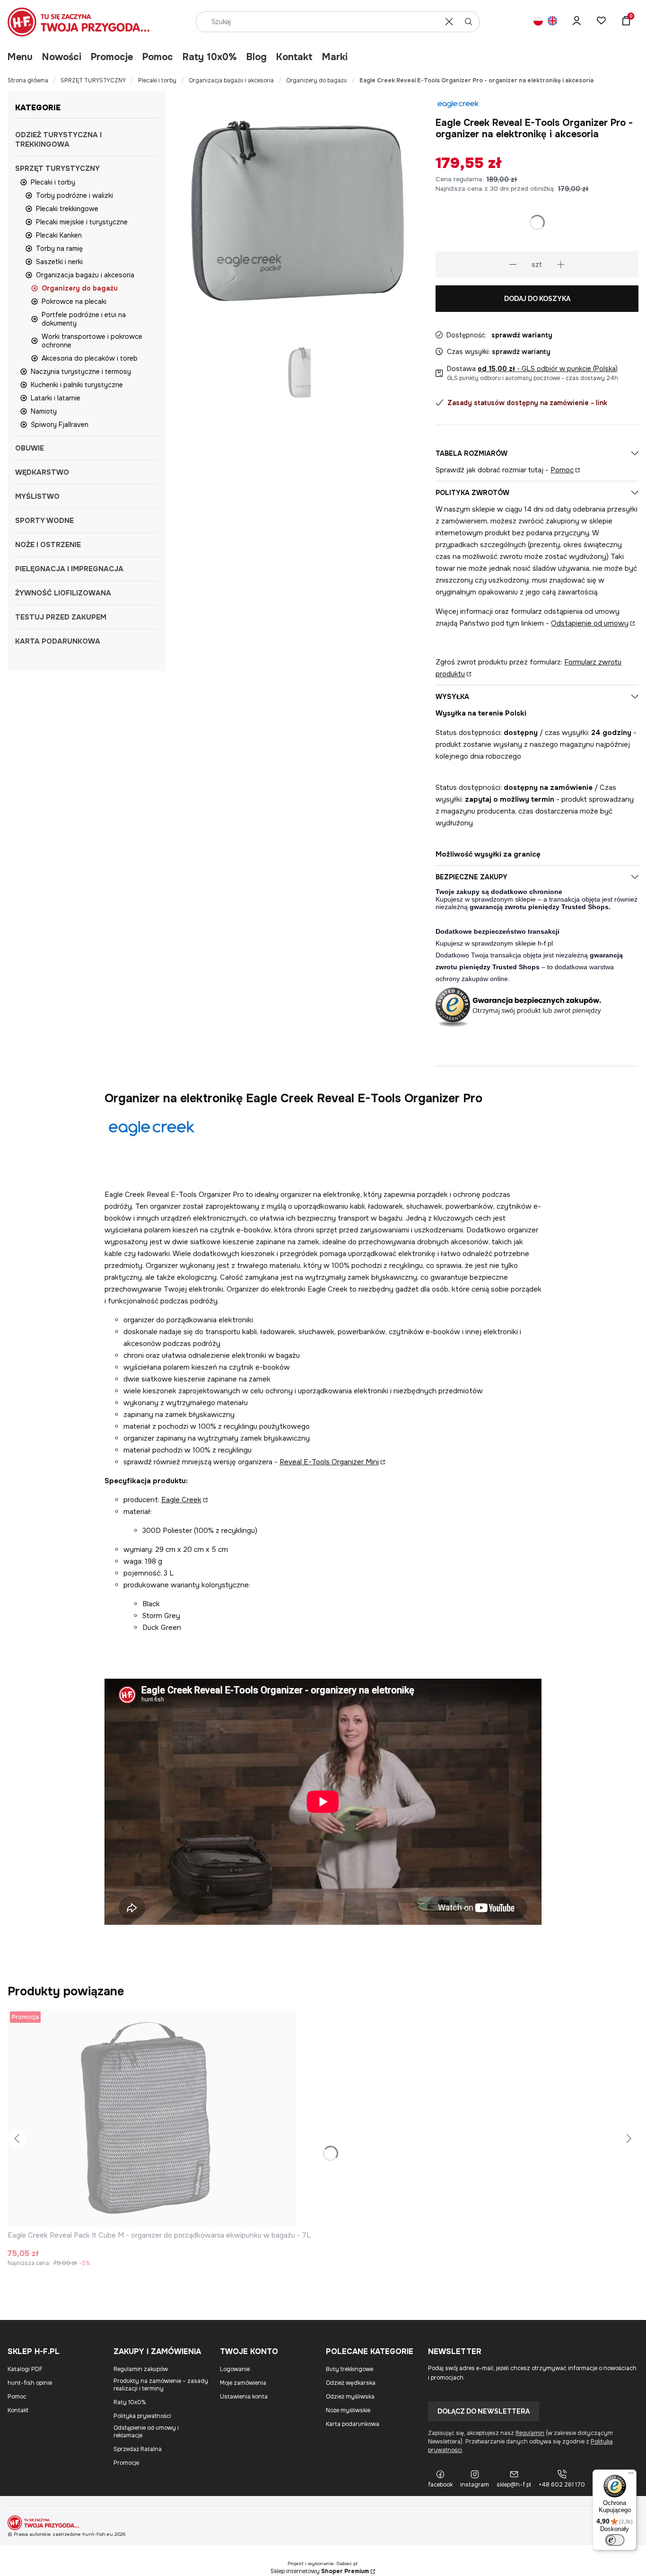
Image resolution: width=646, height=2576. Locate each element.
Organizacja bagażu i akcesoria (231, 80)
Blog (257, 57)
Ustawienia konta (244, 2397)
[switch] (615, 2540)
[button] (469, 22)
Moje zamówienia (243, 2383)
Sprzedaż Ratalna (138, 2449)
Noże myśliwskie (348, 2410)
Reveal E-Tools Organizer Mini (329, 1462)
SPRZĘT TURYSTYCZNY (93, 80)
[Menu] (631, 2475)
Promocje (112, 57)
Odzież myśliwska (350, 2397)
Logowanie (235, 2369)
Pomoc (158, 57)
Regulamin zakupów (141, 2369)
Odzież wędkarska (351, 2383)
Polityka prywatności (142, 2416)
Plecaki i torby (157, 80)
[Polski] (538, 22)
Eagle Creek (181, 1500)
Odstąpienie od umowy (590, 623)
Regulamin (530, 2433)
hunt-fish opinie (30, 2383)
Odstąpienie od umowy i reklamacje (146, 2432)
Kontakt (294, 57)
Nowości (62, 57)
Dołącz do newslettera (484, 2411)
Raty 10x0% (210, 57)
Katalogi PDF (25, 2369)
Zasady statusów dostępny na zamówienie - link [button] (527, 403)
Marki (335, 57)
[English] (552, 22)
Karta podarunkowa (353, 2424)
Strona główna (28, 80)
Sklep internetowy (320, 2571)
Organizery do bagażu (317, 80)
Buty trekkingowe (349, 2369)
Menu (20, 57)
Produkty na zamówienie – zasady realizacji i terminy (161, 2385)
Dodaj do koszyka (537, 299)
